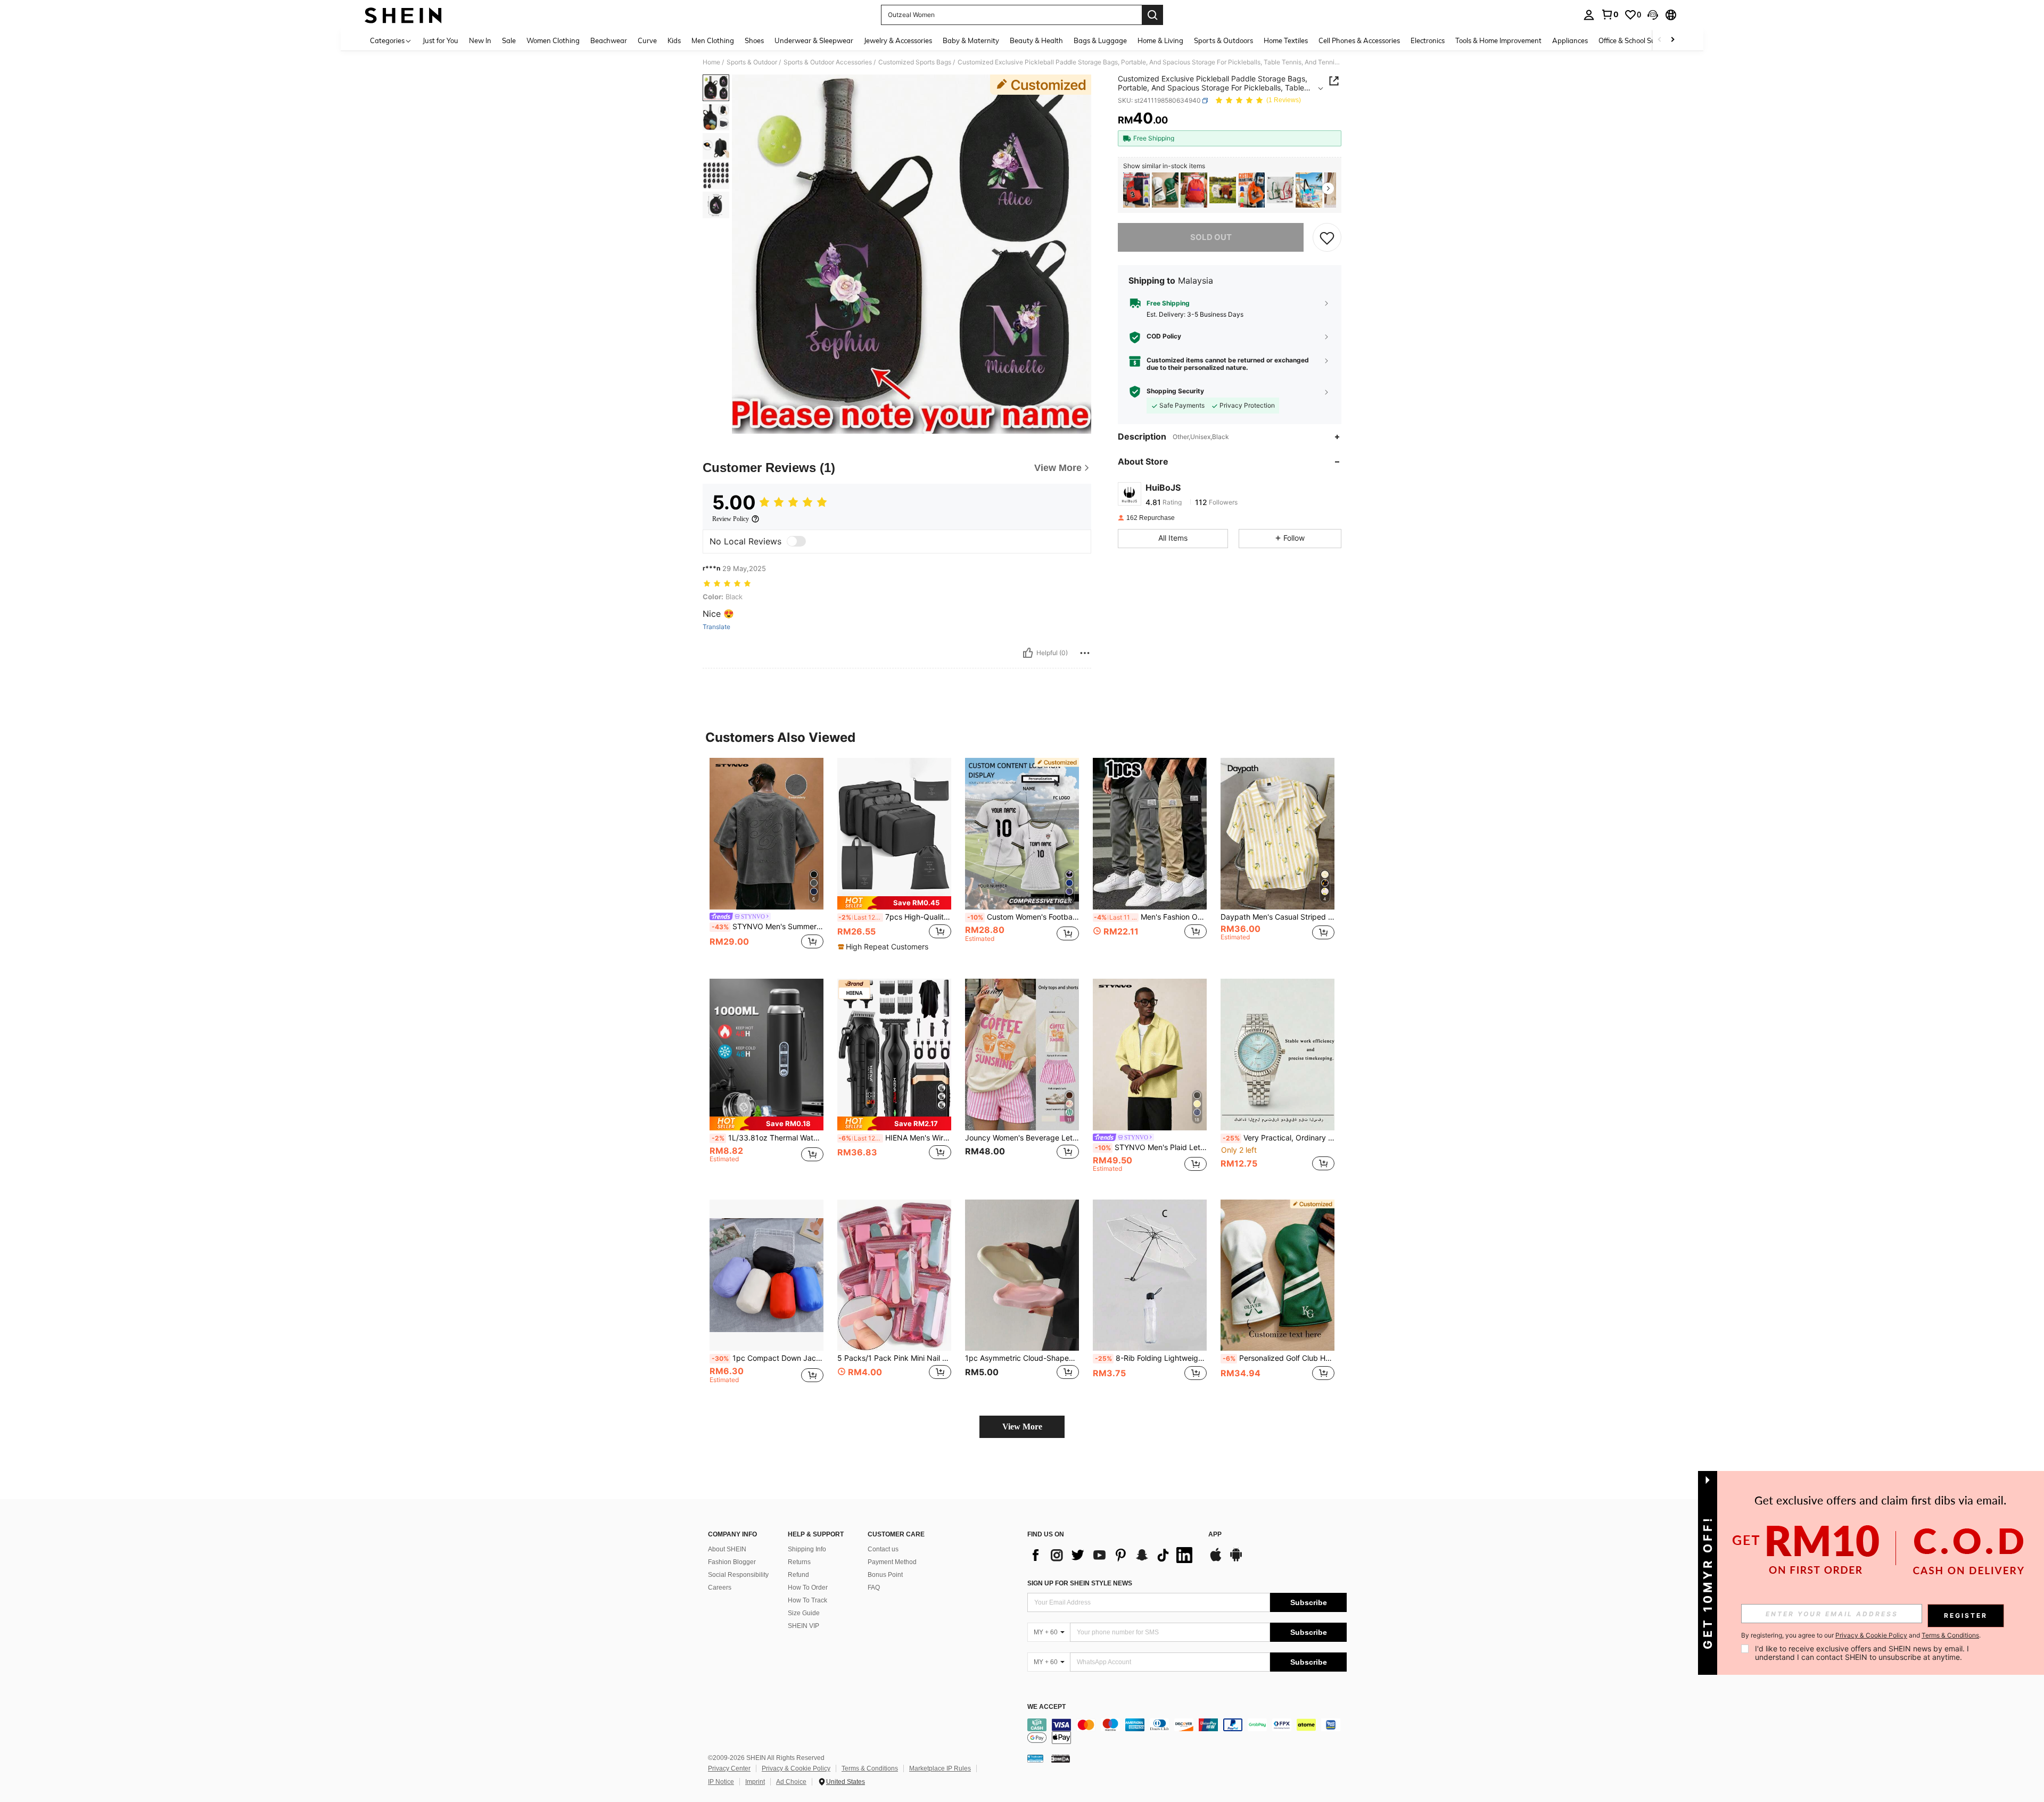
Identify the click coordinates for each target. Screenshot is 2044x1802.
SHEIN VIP (803, 1626)
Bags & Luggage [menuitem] (1100, 40)
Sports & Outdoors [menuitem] (1223, 40)
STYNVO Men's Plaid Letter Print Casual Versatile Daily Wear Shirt (1151, 1147)
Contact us (883, 1549)
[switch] (796, 541)
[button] (1653, 15)
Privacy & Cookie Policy (796, 1768)
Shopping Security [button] (1175, 391)
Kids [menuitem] (674, 40)
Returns (799, 1562)
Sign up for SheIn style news (1080, 1583)
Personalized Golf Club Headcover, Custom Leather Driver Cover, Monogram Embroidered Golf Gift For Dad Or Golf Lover (1279, 1358)
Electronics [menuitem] (1428, 40)
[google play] (1236, 1560)
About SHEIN (727, 1549)
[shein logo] (403, 15)
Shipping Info (807, 1549)
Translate (716, 627)
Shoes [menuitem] (754, 40)
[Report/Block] (1085, 653)
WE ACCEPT (1046, 1707)
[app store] (1216, 1560)
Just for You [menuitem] (440, 40)
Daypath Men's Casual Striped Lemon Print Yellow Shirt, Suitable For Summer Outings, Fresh (1278, 917)
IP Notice (721, 1782)
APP (1215, 1535)
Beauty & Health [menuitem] (1036, 40)
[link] (1610, 14)
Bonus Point (885, 1575)
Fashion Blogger (732, 1562)
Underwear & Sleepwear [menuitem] (814, 40)
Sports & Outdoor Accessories (828, 62)
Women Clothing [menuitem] (553, 40)
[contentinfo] (1187, 1731)
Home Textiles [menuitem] (1286, 40)
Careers (720, 1588)
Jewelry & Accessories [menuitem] (898, 40)
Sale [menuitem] (509, 40)
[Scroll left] (1660, 40)
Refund (798, 1575)
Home (711, 62)
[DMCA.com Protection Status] (1061, 1758)
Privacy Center (729, 1768)
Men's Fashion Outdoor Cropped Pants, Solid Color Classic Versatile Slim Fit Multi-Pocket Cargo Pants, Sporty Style (1150, 917)
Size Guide (804, 1613)
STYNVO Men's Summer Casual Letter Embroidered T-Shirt (768, 927)
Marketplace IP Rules (940, 1768)
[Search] (1152, 15)
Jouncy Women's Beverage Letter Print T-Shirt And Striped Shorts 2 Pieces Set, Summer (1022, 1138)
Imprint (755, 1782)
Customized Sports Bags (915, 62)
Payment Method (892, 1562)
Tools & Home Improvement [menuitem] (1498, 40)
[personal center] (1589, 15)
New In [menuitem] (480, 40)
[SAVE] (1327, 237)
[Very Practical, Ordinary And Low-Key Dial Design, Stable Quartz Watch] (1278, 1055)
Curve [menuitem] (647, 40)
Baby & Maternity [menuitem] (971, 40)
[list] (1112, 1555)
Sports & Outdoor (752, 62)
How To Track (807, 1600)
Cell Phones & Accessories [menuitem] (1359, 40)
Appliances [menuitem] (1570, 40)
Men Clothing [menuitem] (713, 40)
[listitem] (1136, 190)
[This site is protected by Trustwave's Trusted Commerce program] (1035, 1758)
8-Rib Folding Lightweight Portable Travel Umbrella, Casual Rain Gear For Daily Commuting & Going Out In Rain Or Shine (1151, 1358)
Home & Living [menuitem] (1160, 40)
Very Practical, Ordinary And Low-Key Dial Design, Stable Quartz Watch (1279, 1138)
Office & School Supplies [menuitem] (1636, 40)
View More (1022, 1427)
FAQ (874, 1588)
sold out (1211, 237)
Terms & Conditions (870, 1768)
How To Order (808, 1588)
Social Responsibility (738, 1575)
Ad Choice (791, 1782)
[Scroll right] (1672, 40)
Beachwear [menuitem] (609, 40)
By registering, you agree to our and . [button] (1861, 1635)
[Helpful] (1028, 653)
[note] (894, 903)
